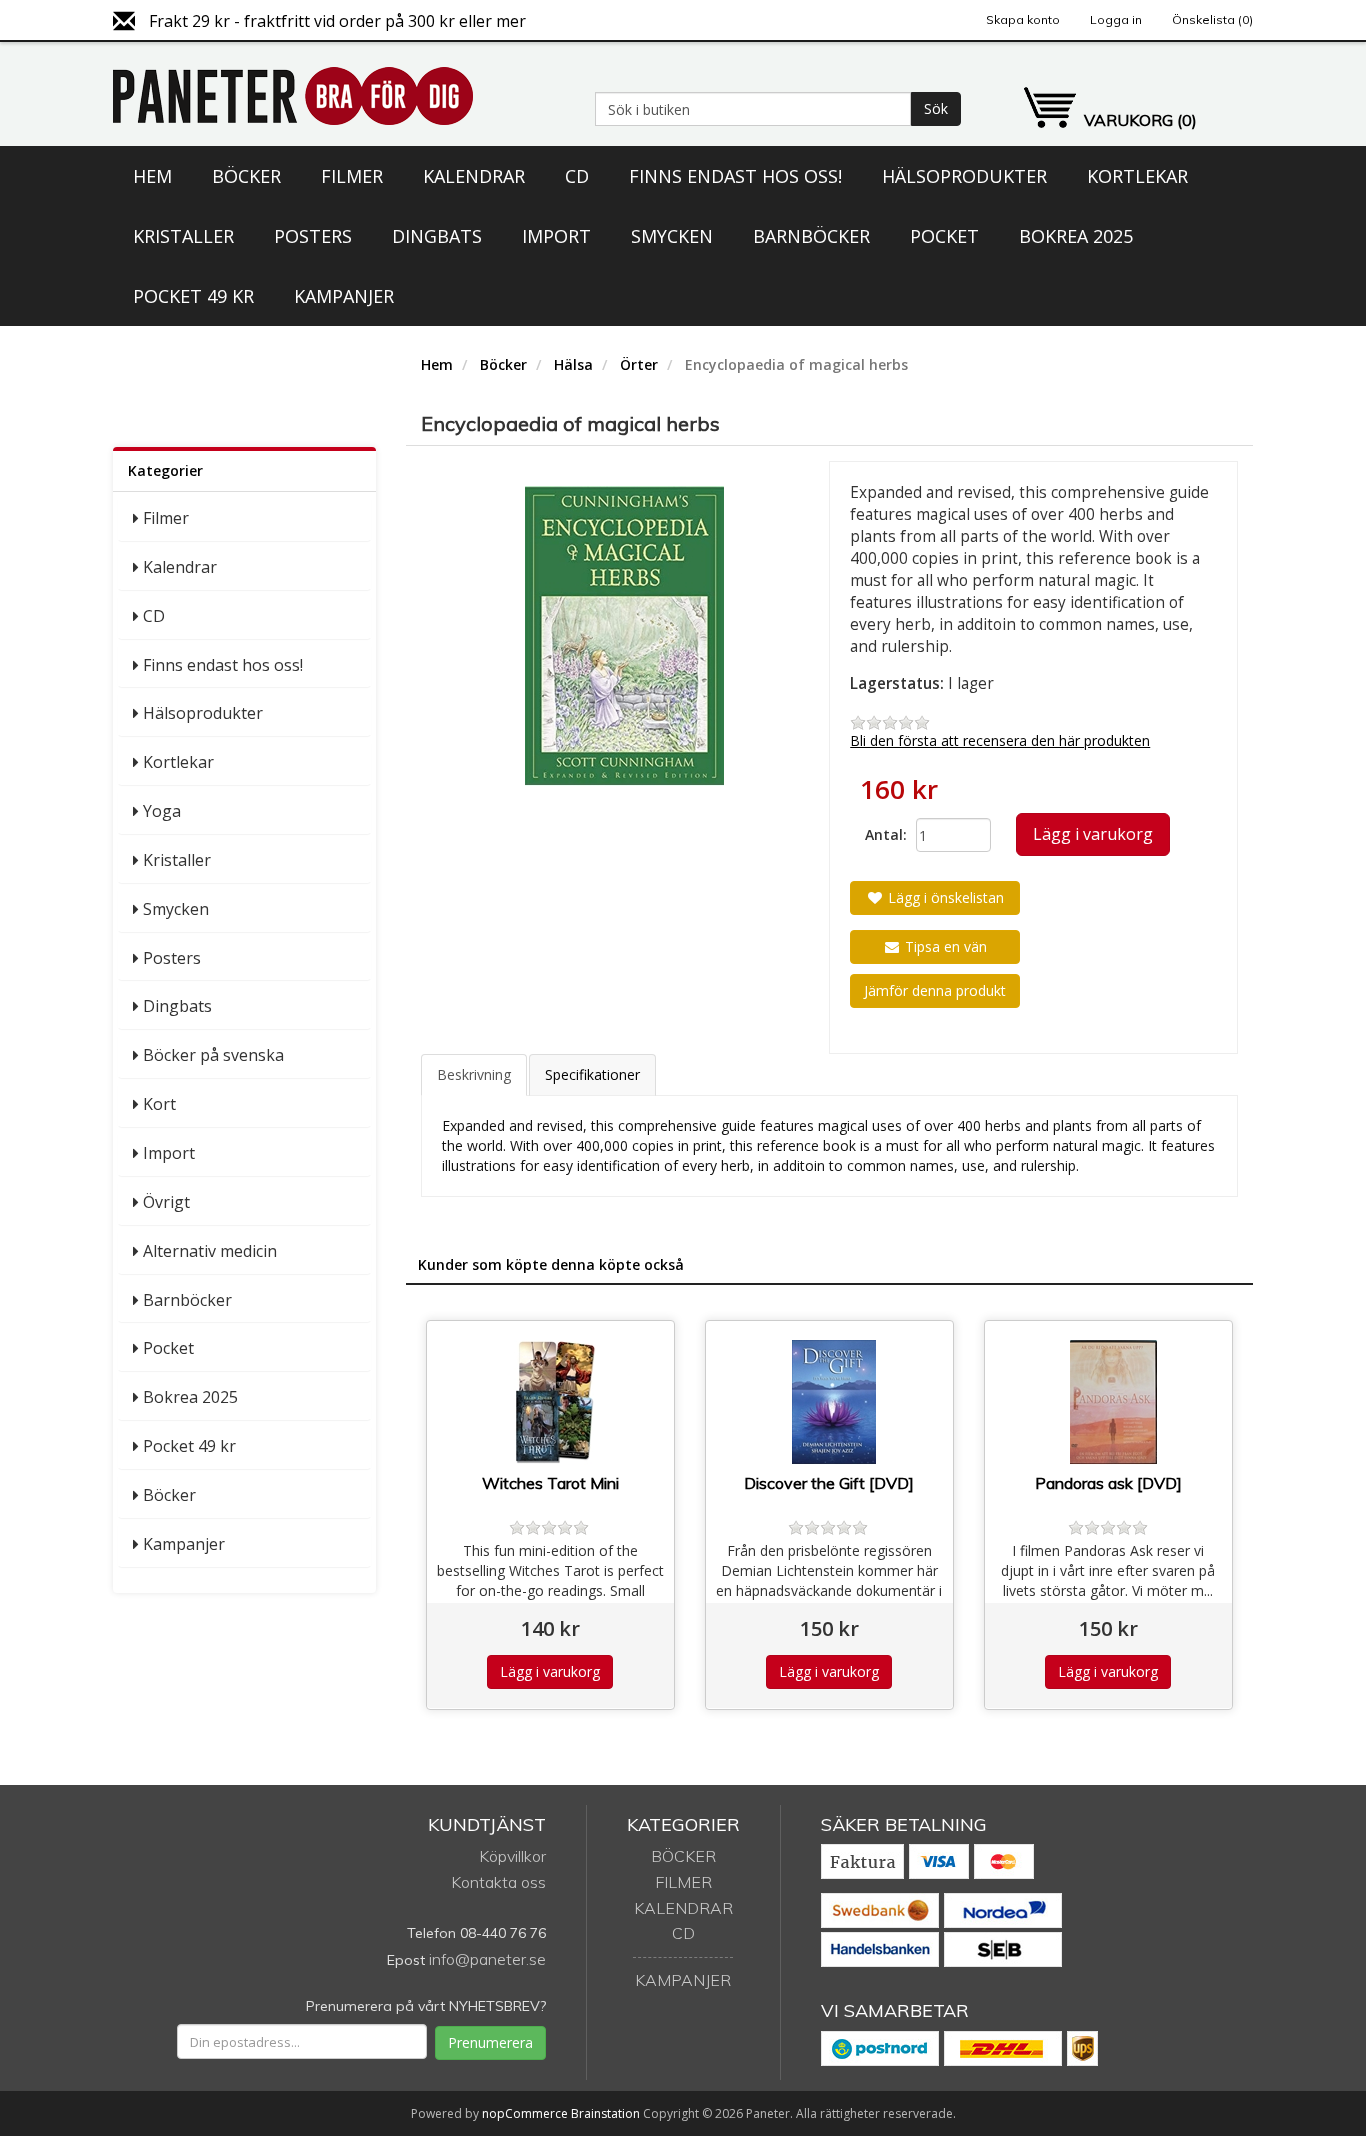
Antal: (883, 834)
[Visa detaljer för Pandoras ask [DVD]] (1113, 1402)
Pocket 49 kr (193, 296)
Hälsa (573, 364)
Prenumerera (490, 2042)
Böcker (246, 176)
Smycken (672, 236)
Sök (936, 108)
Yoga (162, 811)
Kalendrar (474, 176)
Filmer (352, 176)
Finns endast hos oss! (735, 176)
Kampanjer (344, 296)
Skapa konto (1023, 19)
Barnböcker (811, 236)
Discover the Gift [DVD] (829, 1483)
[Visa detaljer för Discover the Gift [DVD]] (834, 1402)
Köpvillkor (512, 1856)
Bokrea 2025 (1076, 236)
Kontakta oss (498, 1882)
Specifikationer (592, 1074)
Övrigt (166, 1202)
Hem (152, 176)
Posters (313, 236)
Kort (159, 1104)
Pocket (944, 236)
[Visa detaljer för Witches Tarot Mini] (555, 1402)
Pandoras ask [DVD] (1108, 1483)
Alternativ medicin (210, 1251)
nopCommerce (525, 2113)
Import (556, 236)
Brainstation (607, 2113)
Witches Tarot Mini (550, 1483)
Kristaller (183, 236)
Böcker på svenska (213, 1055)
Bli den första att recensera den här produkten (1000, 740)
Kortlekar (1137, 176)
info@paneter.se (487, 1959)
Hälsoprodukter (964, 176)
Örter (639, 364)
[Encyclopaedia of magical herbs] (625, 636)
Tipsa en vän (944, 946)
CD (577, 176)
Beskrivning (474, 1074)
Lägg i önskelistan (944, 897)
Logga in (1116, 19)
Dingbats (437, 236)
